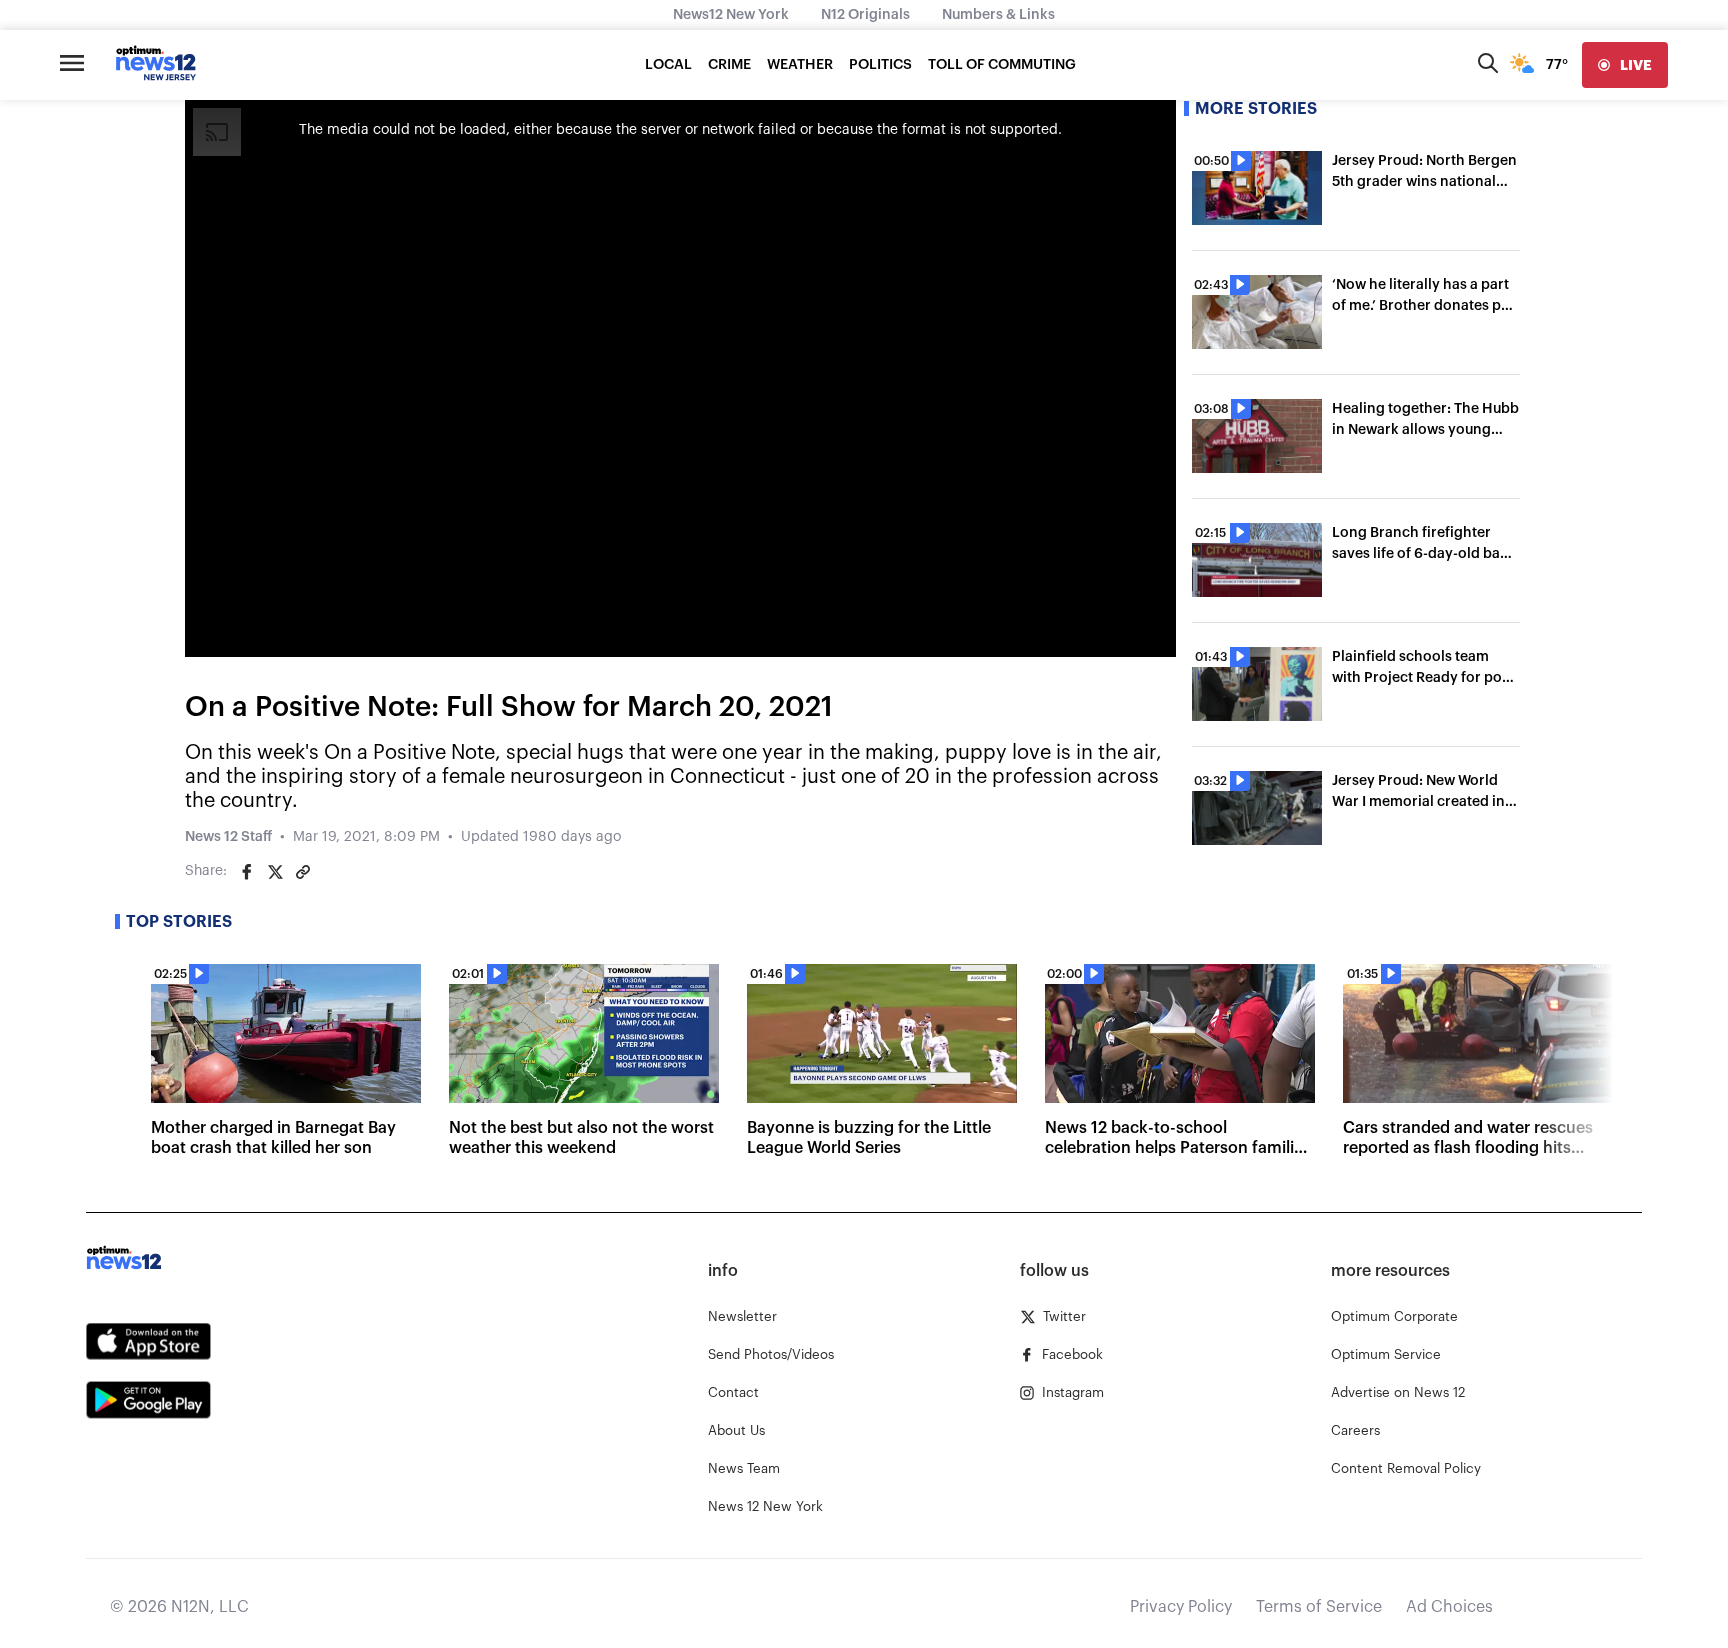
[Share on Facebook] (247, 872)
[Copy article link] (303, 872)
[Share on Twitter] (275, 872)
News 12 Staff (228, 837)
